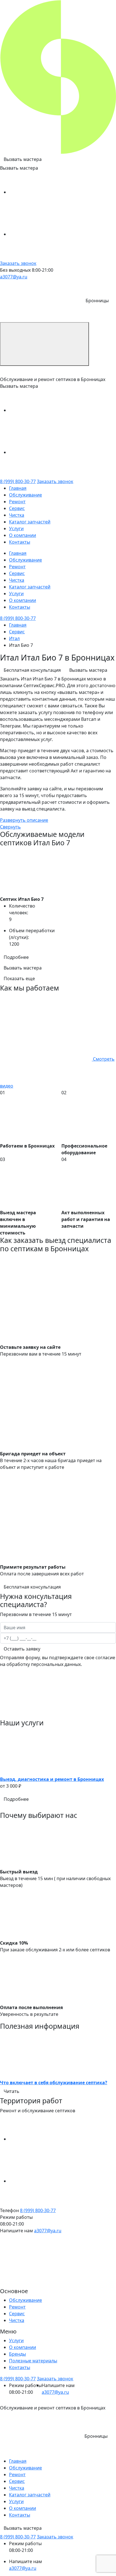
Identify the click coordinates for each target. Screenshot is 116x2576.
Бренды (17, 2354)
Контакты (20, 542)
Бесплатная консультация (32, 670)
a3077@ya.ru (14, 277)
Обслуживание (25, 495)
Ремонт (17, 502)
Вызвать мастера (23, 159)
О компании (23, 535)
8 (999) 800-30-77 (18, 481)
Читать (12, 2091)
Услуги (16, 528)
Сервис (17, 508)
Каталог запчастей (30, 522)
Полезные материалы (33, 2361)
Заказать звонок (18, 263)
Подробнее (16, 957)
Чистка (17, 515)
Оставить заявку (22, 1649)
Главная (18, 488)
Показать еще (19, 978)
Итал (14, 638)
